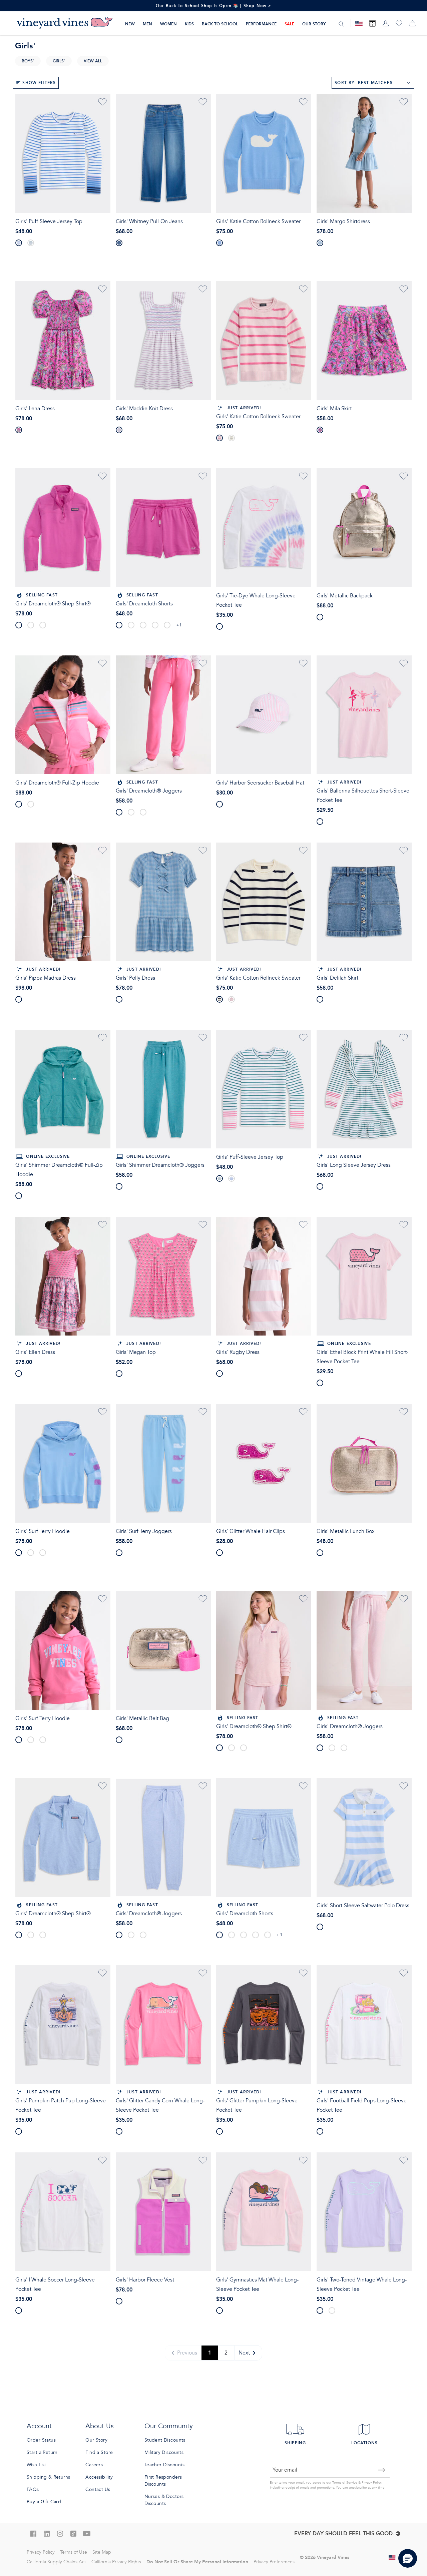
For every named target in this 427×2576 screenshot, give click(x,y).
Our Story (314, 24)
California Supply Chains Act (56, 2562)
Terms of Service (345, 2483)
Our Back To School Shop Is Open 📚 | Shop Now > (214, 6)
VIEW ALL (93, 61)
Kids (189, 24)
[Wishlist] (399, 23)
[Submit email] (382, 2470)
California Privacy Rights (116, 2562)
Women (168, 24)
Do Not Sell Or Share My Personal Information (197, 2562)
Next (244, 2353)
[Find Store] (372, 23)
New (130, 24)
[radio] (19, 243)
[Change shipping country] (392, 2557)
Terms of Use (74, 2552)
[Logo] (65, 23)
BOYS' (28, 61)
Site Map (102, 2552)
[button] (408, 2558)
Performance (261, 24)
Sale (289, 24)
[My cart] (412, 23)
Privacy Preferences (274, 2562)
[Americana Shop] (359, 23)
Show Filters (39, 83)
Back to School (220, 24)
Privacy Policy (371, 2483)
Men (147, 24)
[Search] (341, 24)
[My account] (386, 23)
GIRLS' (59, 61)
